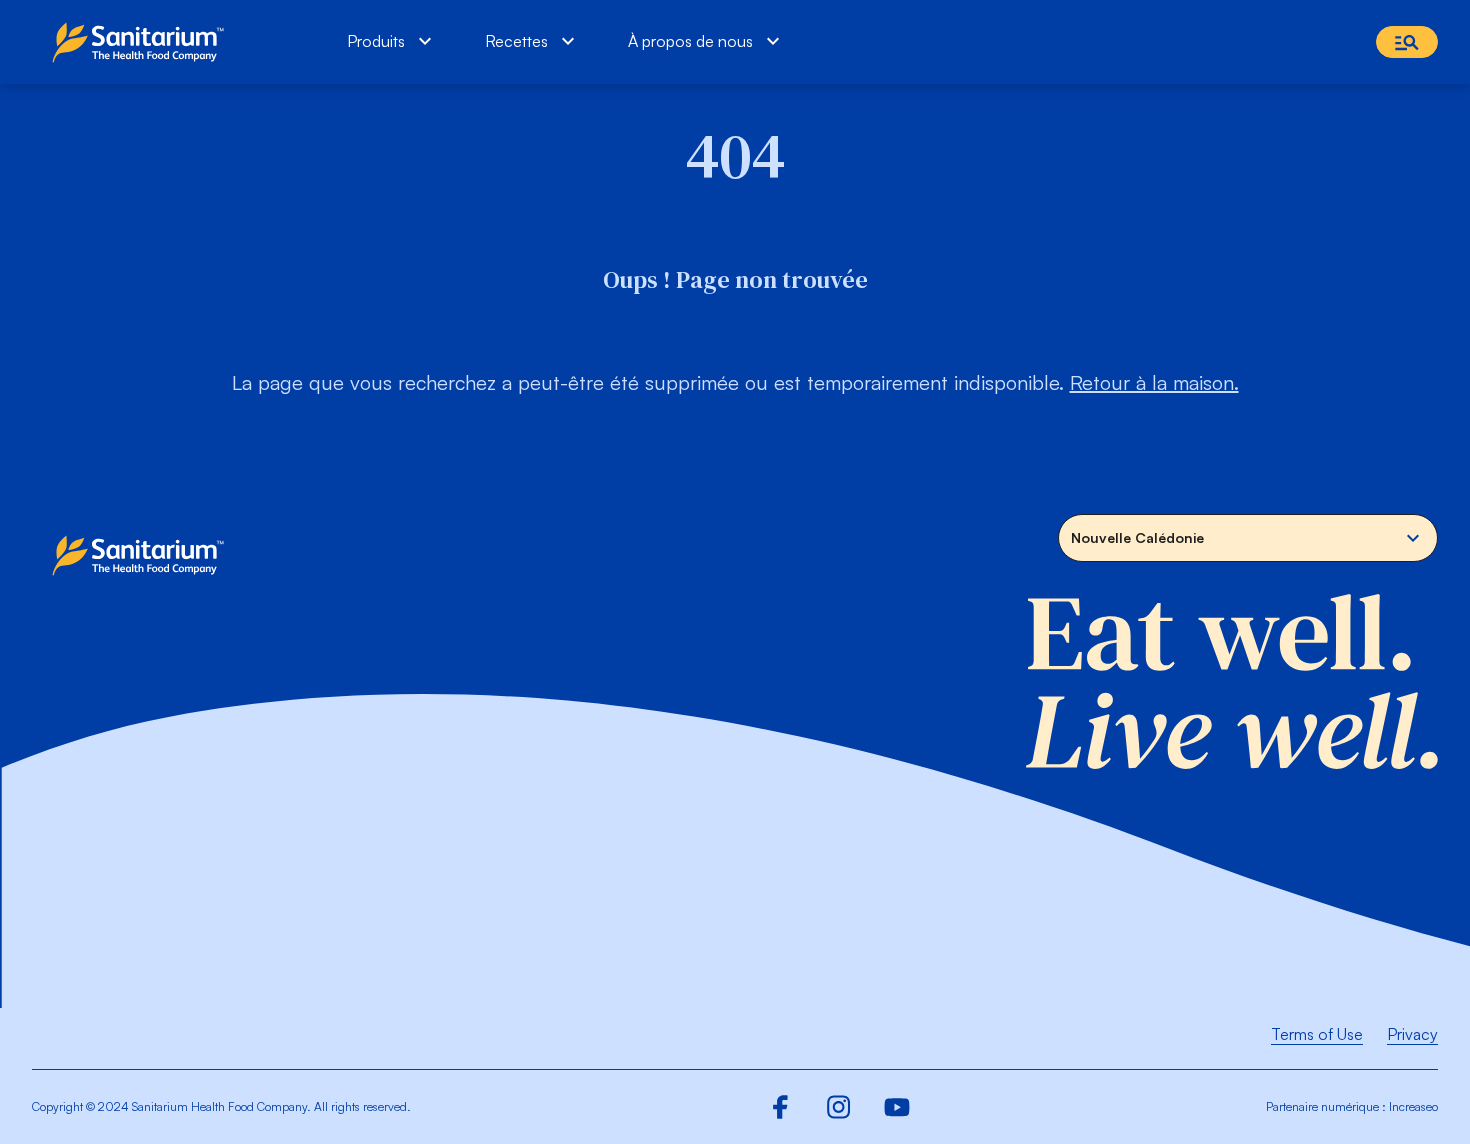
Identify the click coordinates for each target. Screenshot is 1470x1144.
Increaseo (1413, 1106)
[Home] (142, 42)
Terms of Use (1317, 1034)
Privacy (1412, 1034)
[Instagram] (839, 1107)
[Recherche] (1407, 42)
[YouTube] (897, 1107)
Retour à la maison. (1154, 382)
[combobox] (1248, 538)
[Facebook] (781, 1107)
